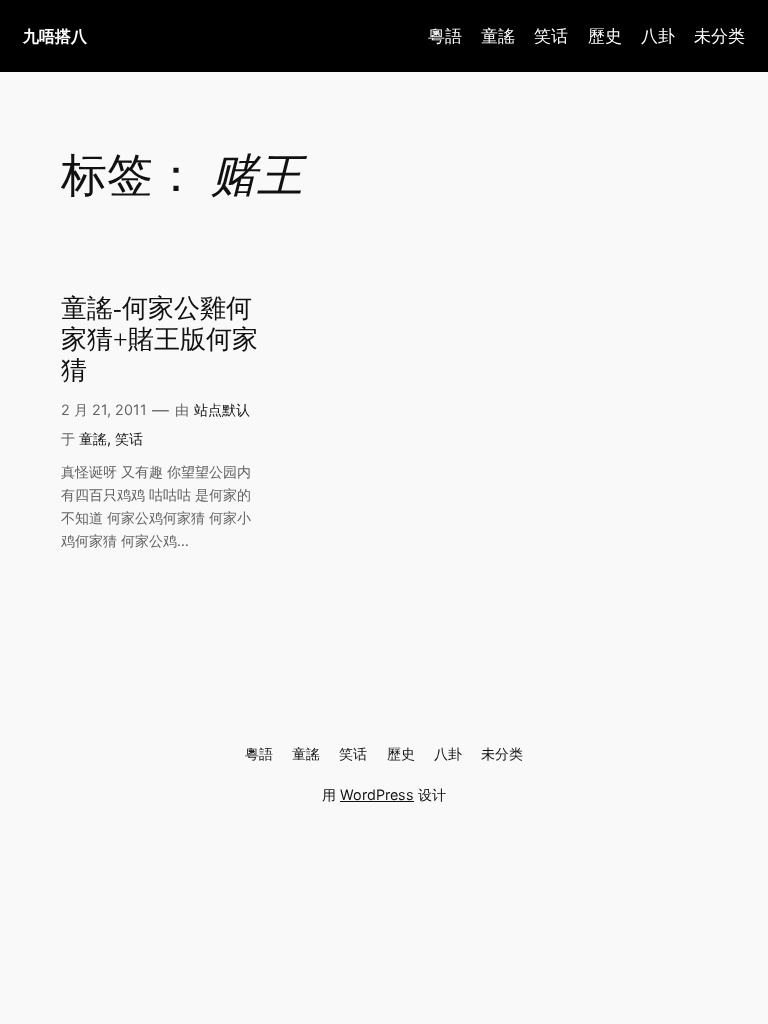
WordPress (377, 794)
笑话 (129, 438)
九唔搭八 (55, 36)
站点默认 (222, 409)
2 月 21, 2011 (104, 409)
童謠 (93, 438)
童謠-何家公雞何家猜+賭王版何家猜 (159, 339)
